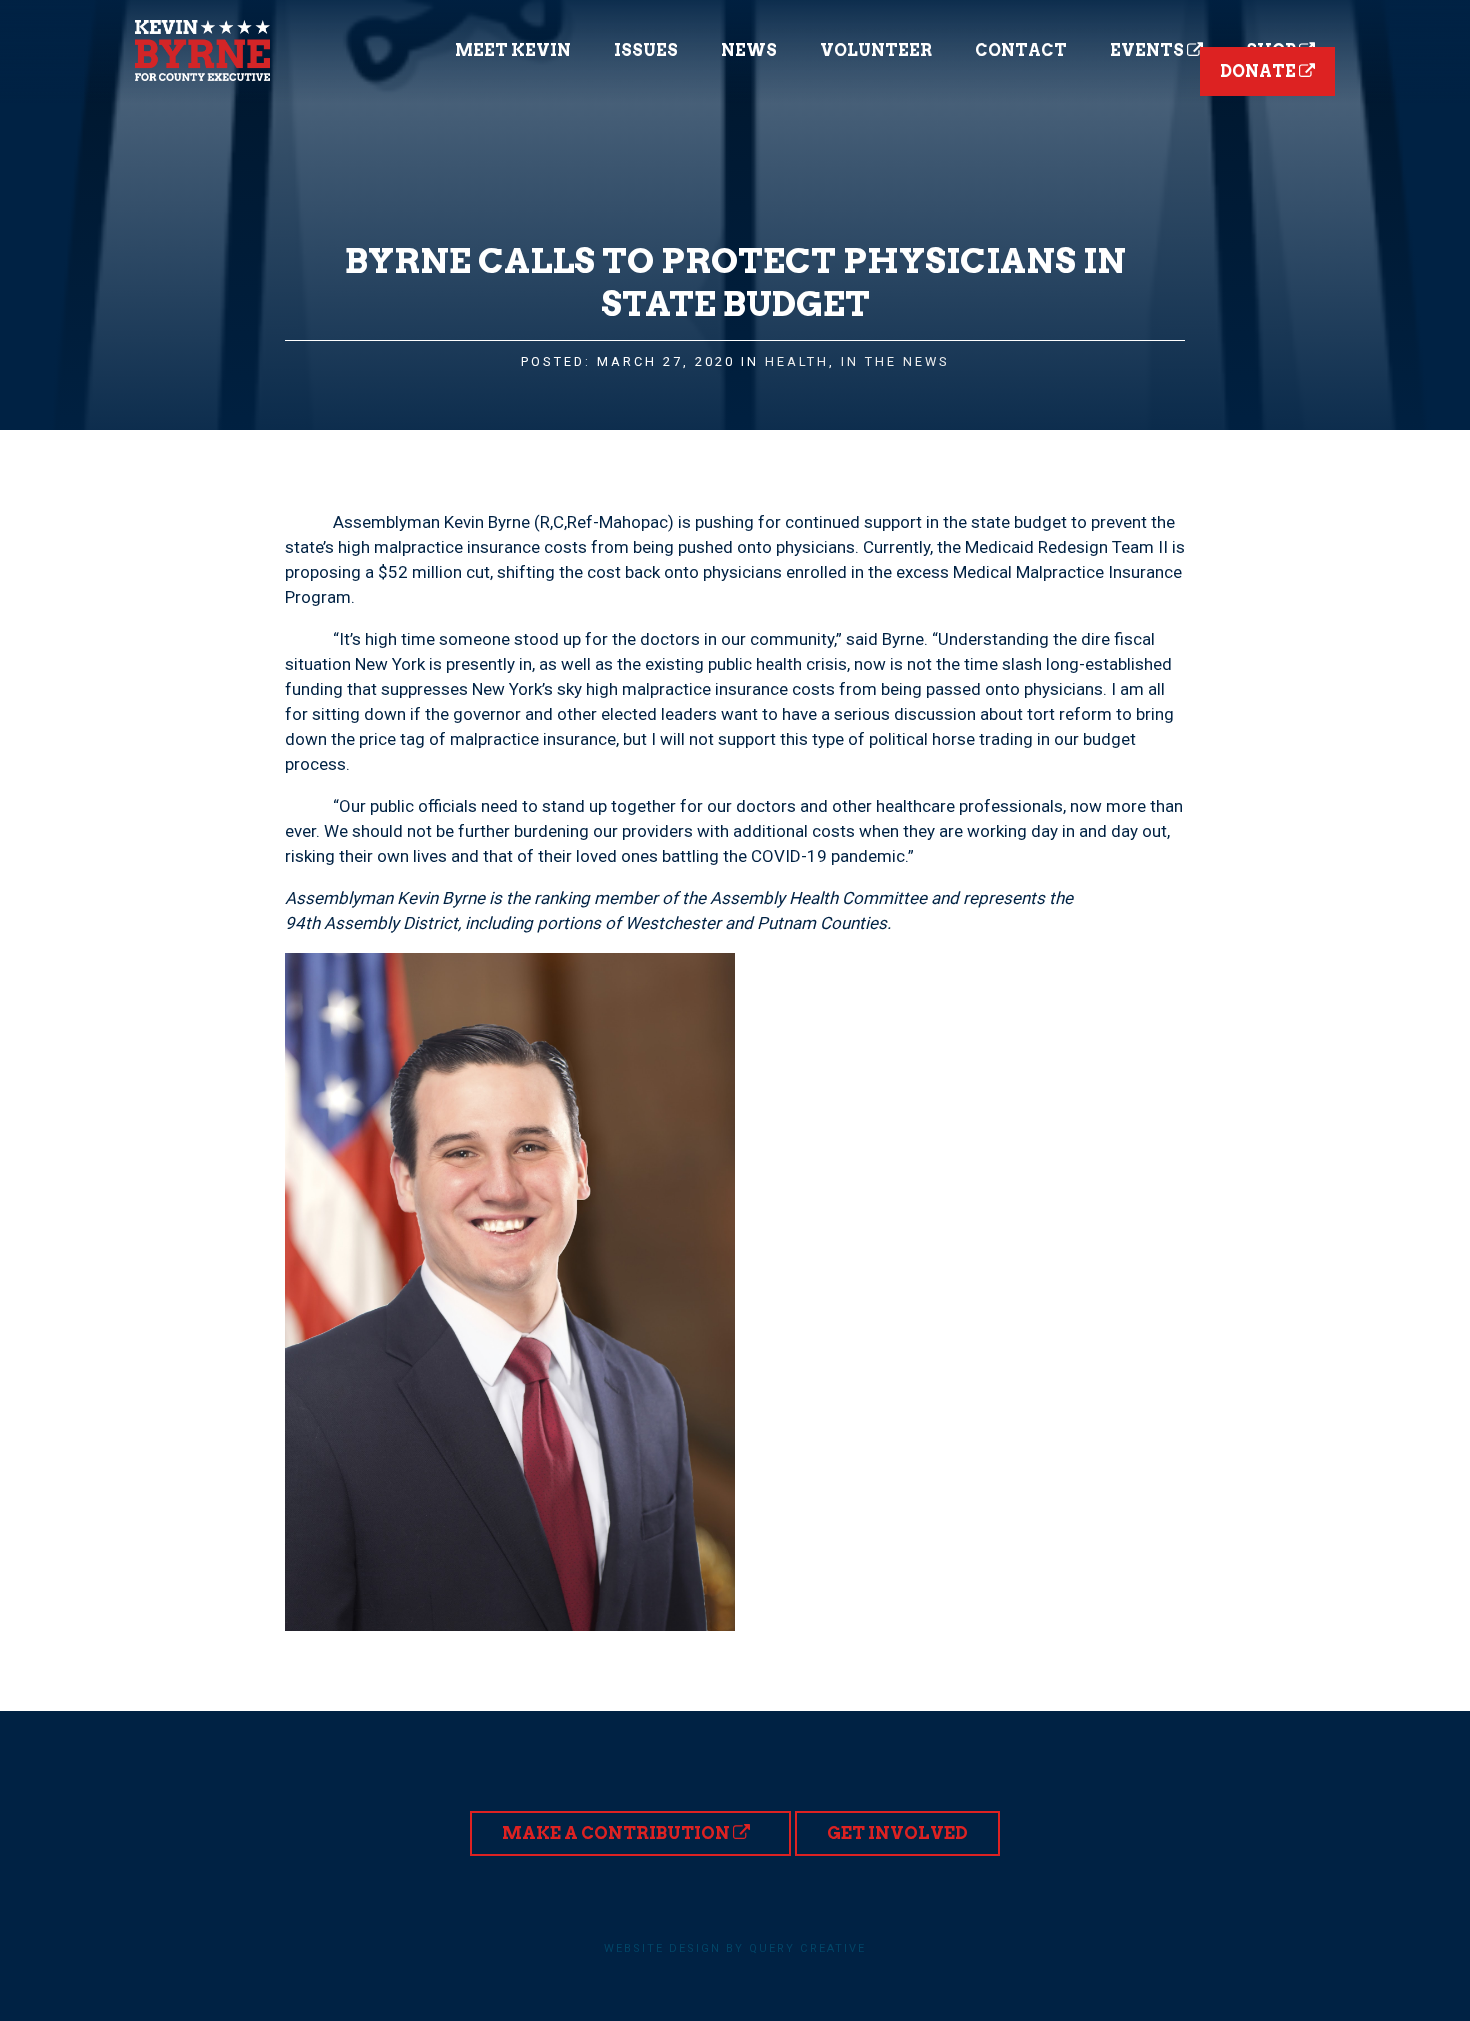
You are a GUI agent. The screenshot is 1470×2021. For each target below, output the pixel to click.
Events (1148, 50)
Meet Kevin (513, 50)
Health (797, 361)
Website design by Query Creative (735, 1948)
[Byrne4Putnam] (202, 50)
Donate (1259, 71)
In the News (895, 361)
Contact (1021, 50)
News (749, 50)
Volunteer (876, 50)
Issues (646, 50)
